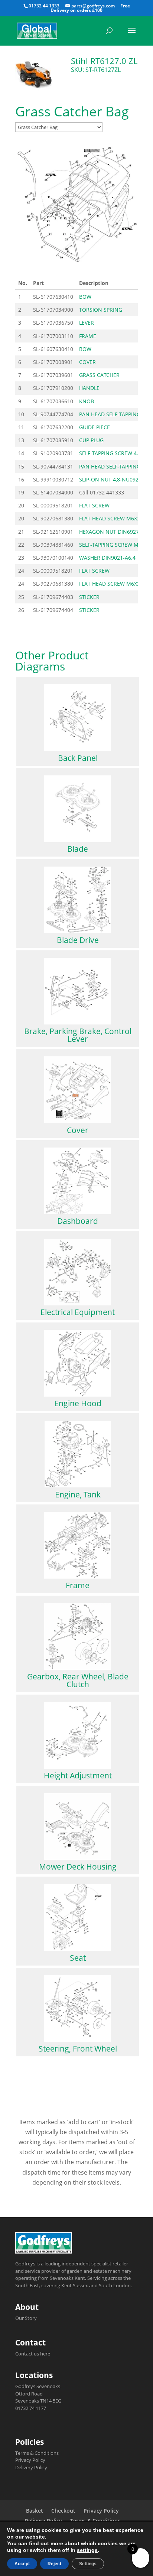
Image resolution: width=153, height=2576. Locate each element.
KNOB (87, 401)
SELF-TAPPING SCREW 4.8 (110, 453)
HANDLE (89, 388)
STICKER (89, 597)
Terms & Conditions (37, 2453)
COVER (87, 362)
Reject (54, 2564)
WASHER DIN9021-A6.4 (107, 558)
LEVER (87, 323)
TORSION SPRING (101, 310)
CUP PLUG (91, 440)
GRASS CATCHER (99, 375)
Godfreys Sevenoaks (38, 2386)
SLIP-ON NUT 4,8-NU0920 (110, 479)
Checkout (63, 2511)
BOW (85, 297)
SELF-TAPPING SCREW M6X (112, 545)
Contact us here (33, 2354)
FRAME (88, 336)
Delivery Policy (31, 2467)
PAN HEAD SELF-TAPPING (110, 414)
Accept (22, 2564)
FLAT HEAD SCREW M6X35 (111, 518)
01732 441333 (107, 492)
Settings (88, 2564)
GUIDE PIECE (95, 427)
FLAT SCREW (94, 505)
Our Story (26, 2318)
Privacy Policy (30, 2460)
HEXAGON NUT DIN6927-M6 (114, 532)
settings (87, 2550)
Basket (35, 2511)
